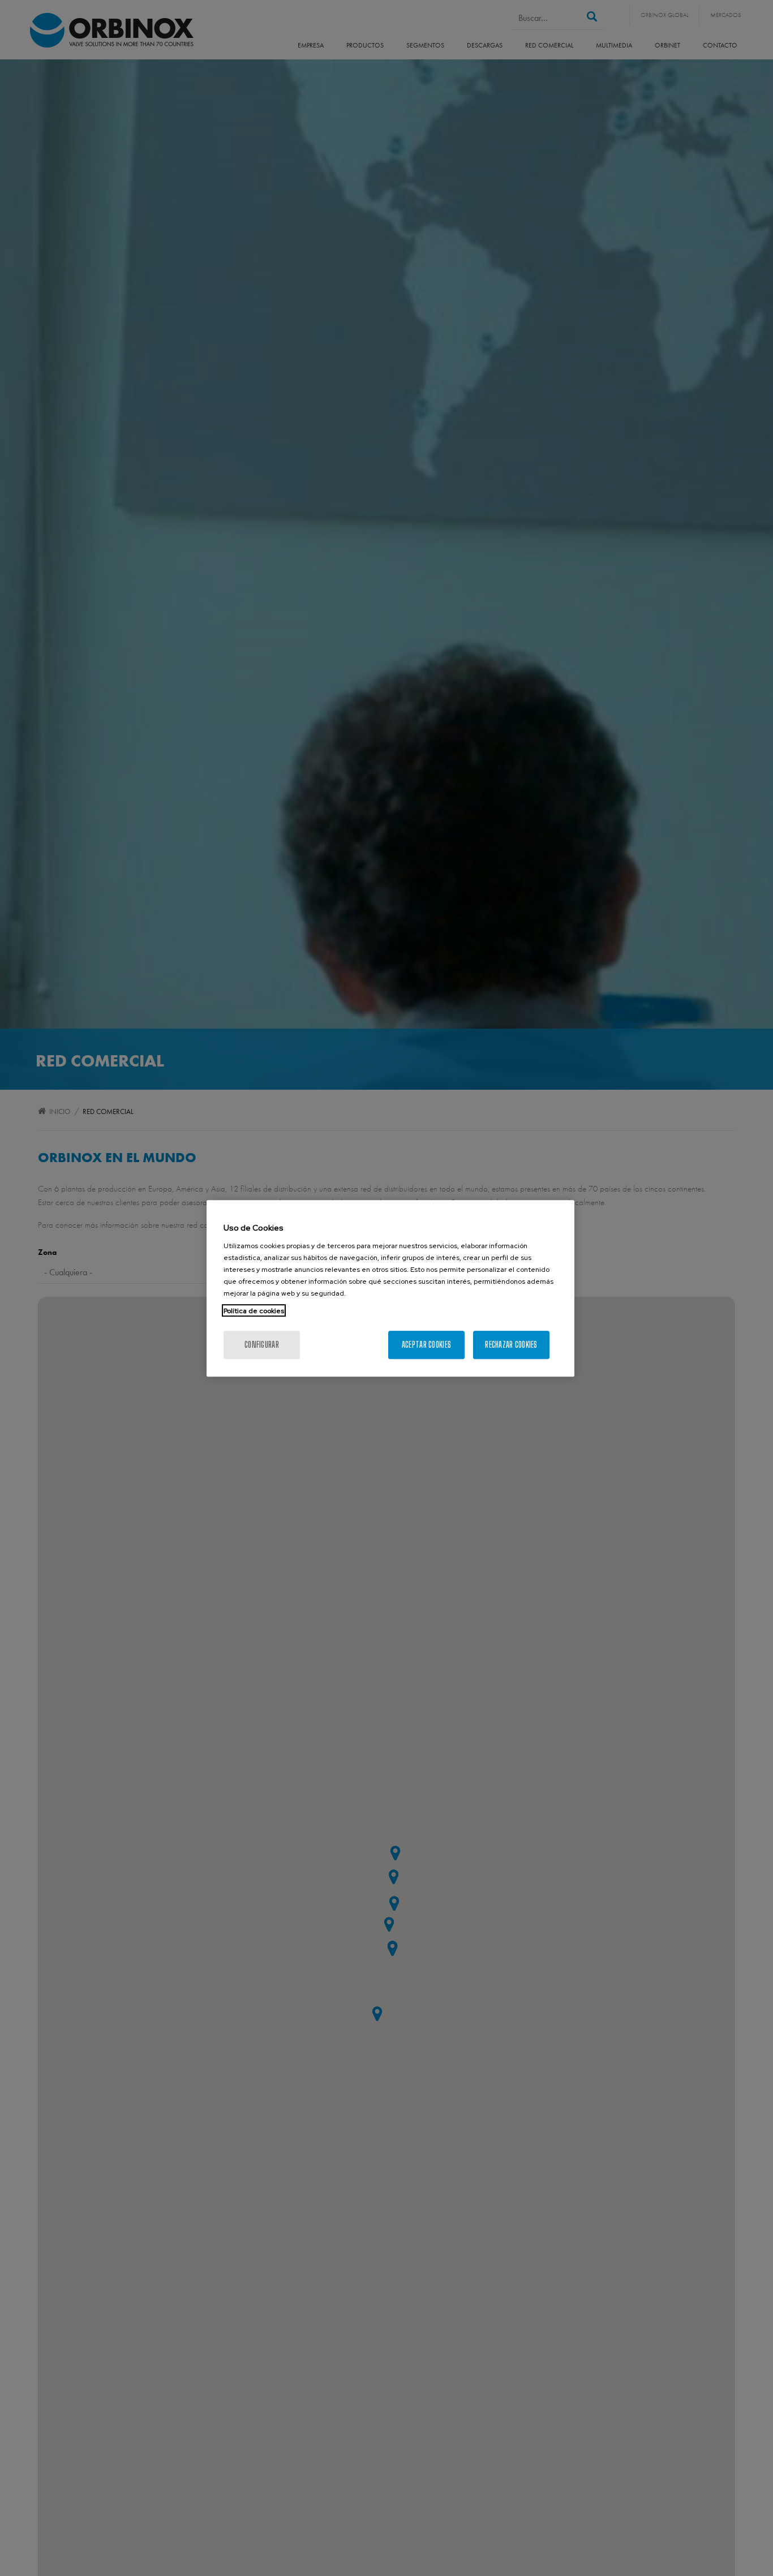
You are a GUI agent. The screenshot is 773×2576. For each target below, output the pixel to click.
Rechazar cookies (511, 1344)
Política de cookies (254, 1310)
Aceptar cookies (426, 1344)
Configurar (262, 1344)
